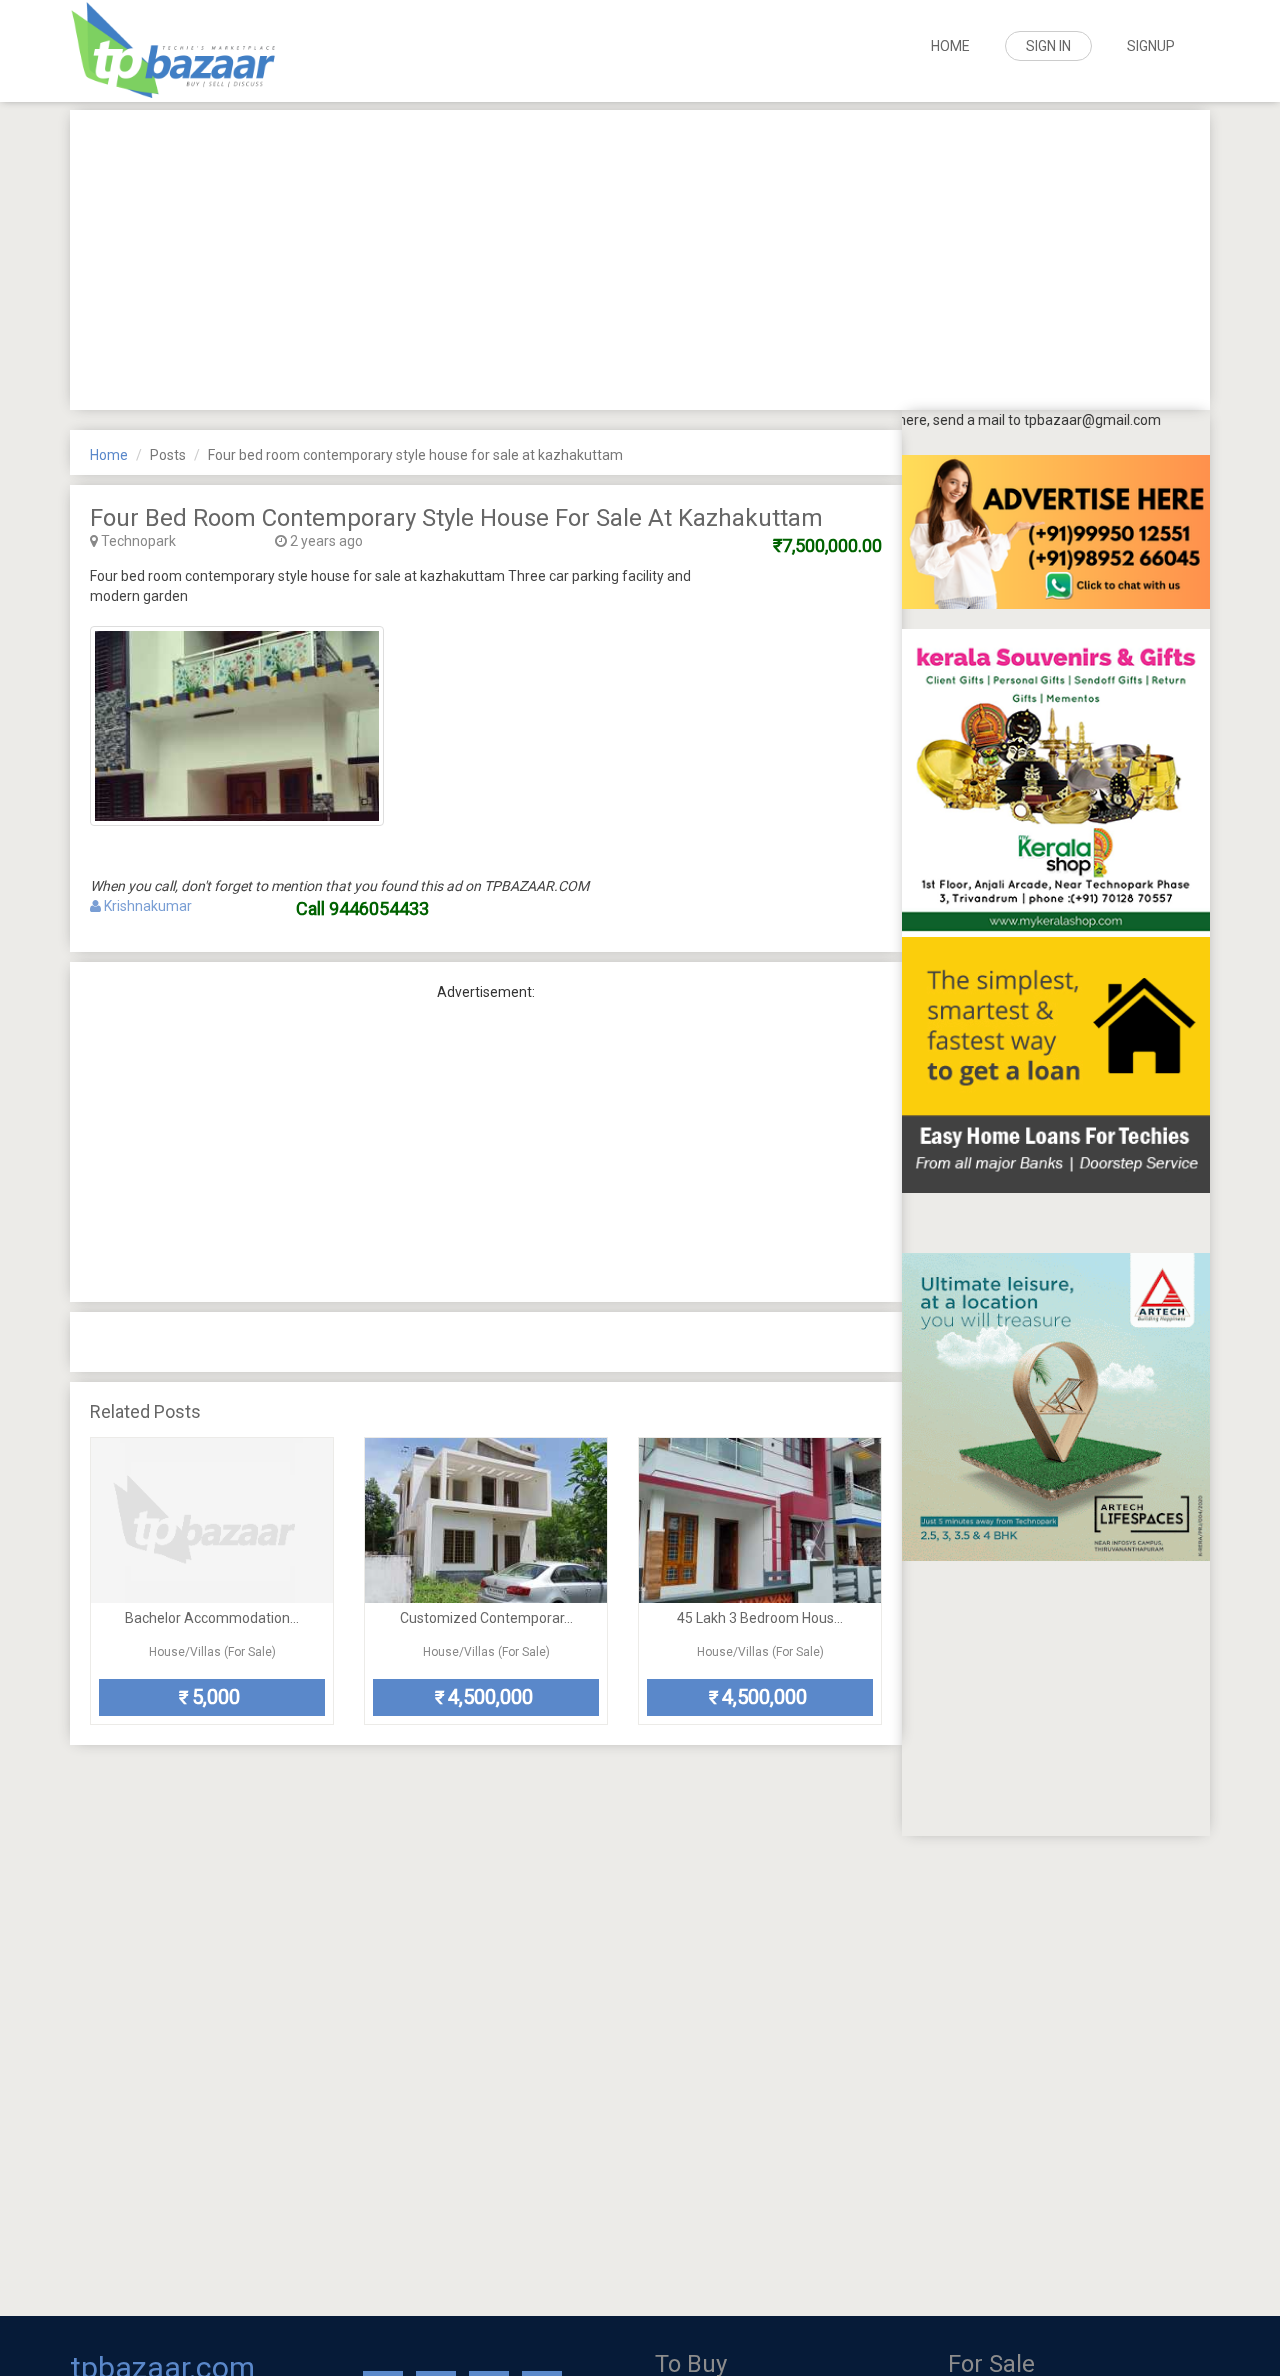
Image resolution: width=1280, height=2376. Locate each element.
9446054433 (379, 908)
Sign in (1048, 46)
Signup (1151, 46)
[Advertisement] (640, 260)
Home (950, 46)
